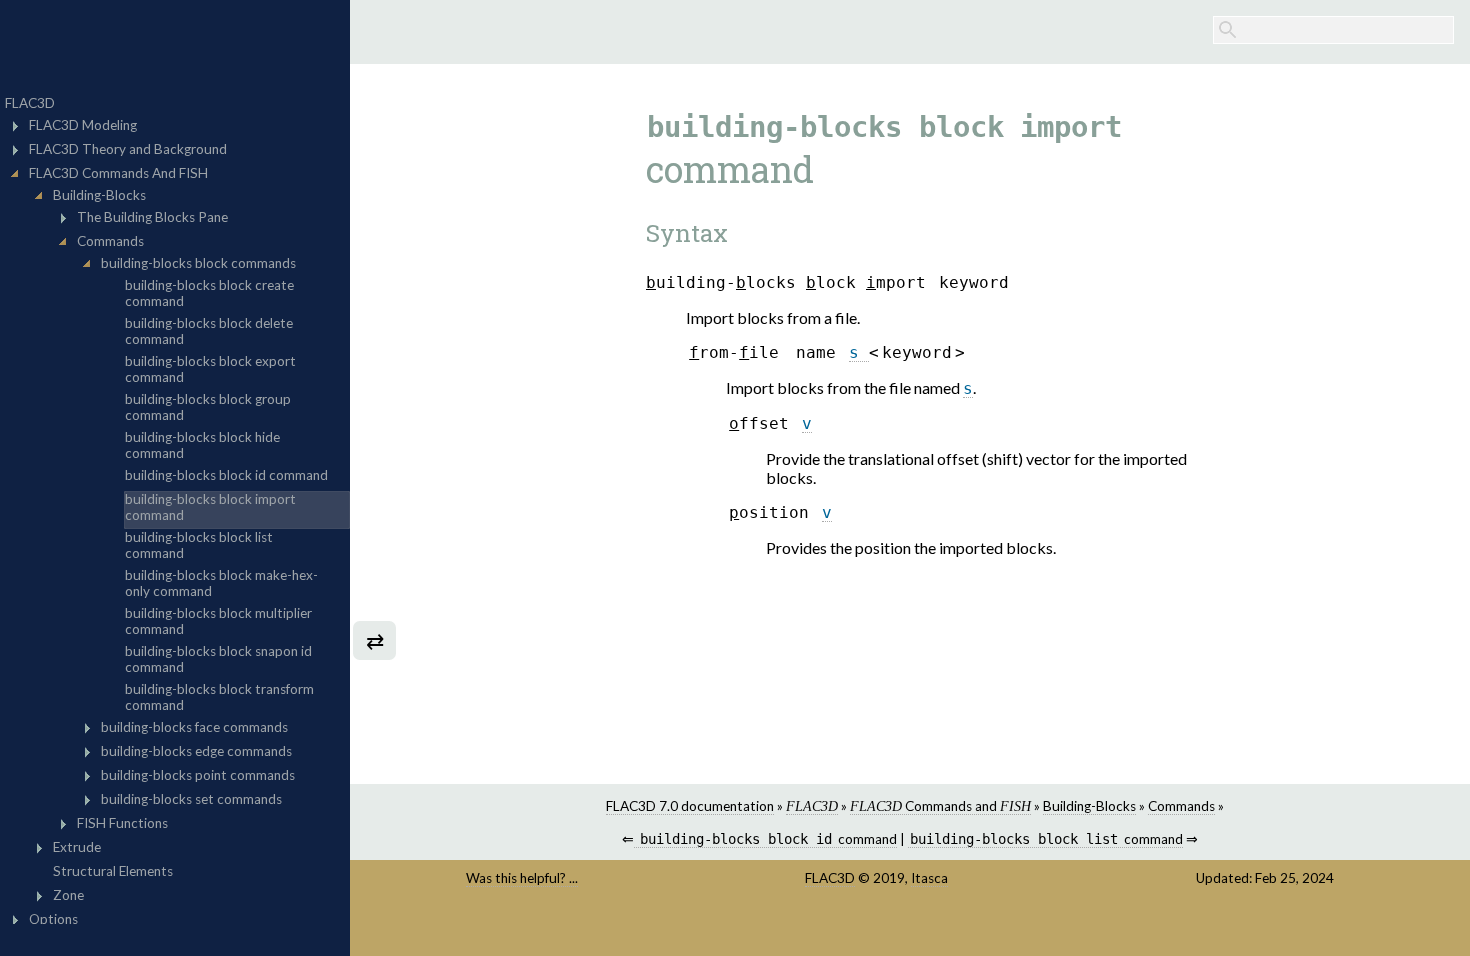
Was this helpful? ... (522, 878)
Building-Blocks (1089, 806)
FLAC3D (830, 878)
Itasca (929, 878)
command (768, 839)
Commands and (940, 806)
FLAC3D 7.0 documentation (690, 806)
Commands (1181, 806)
